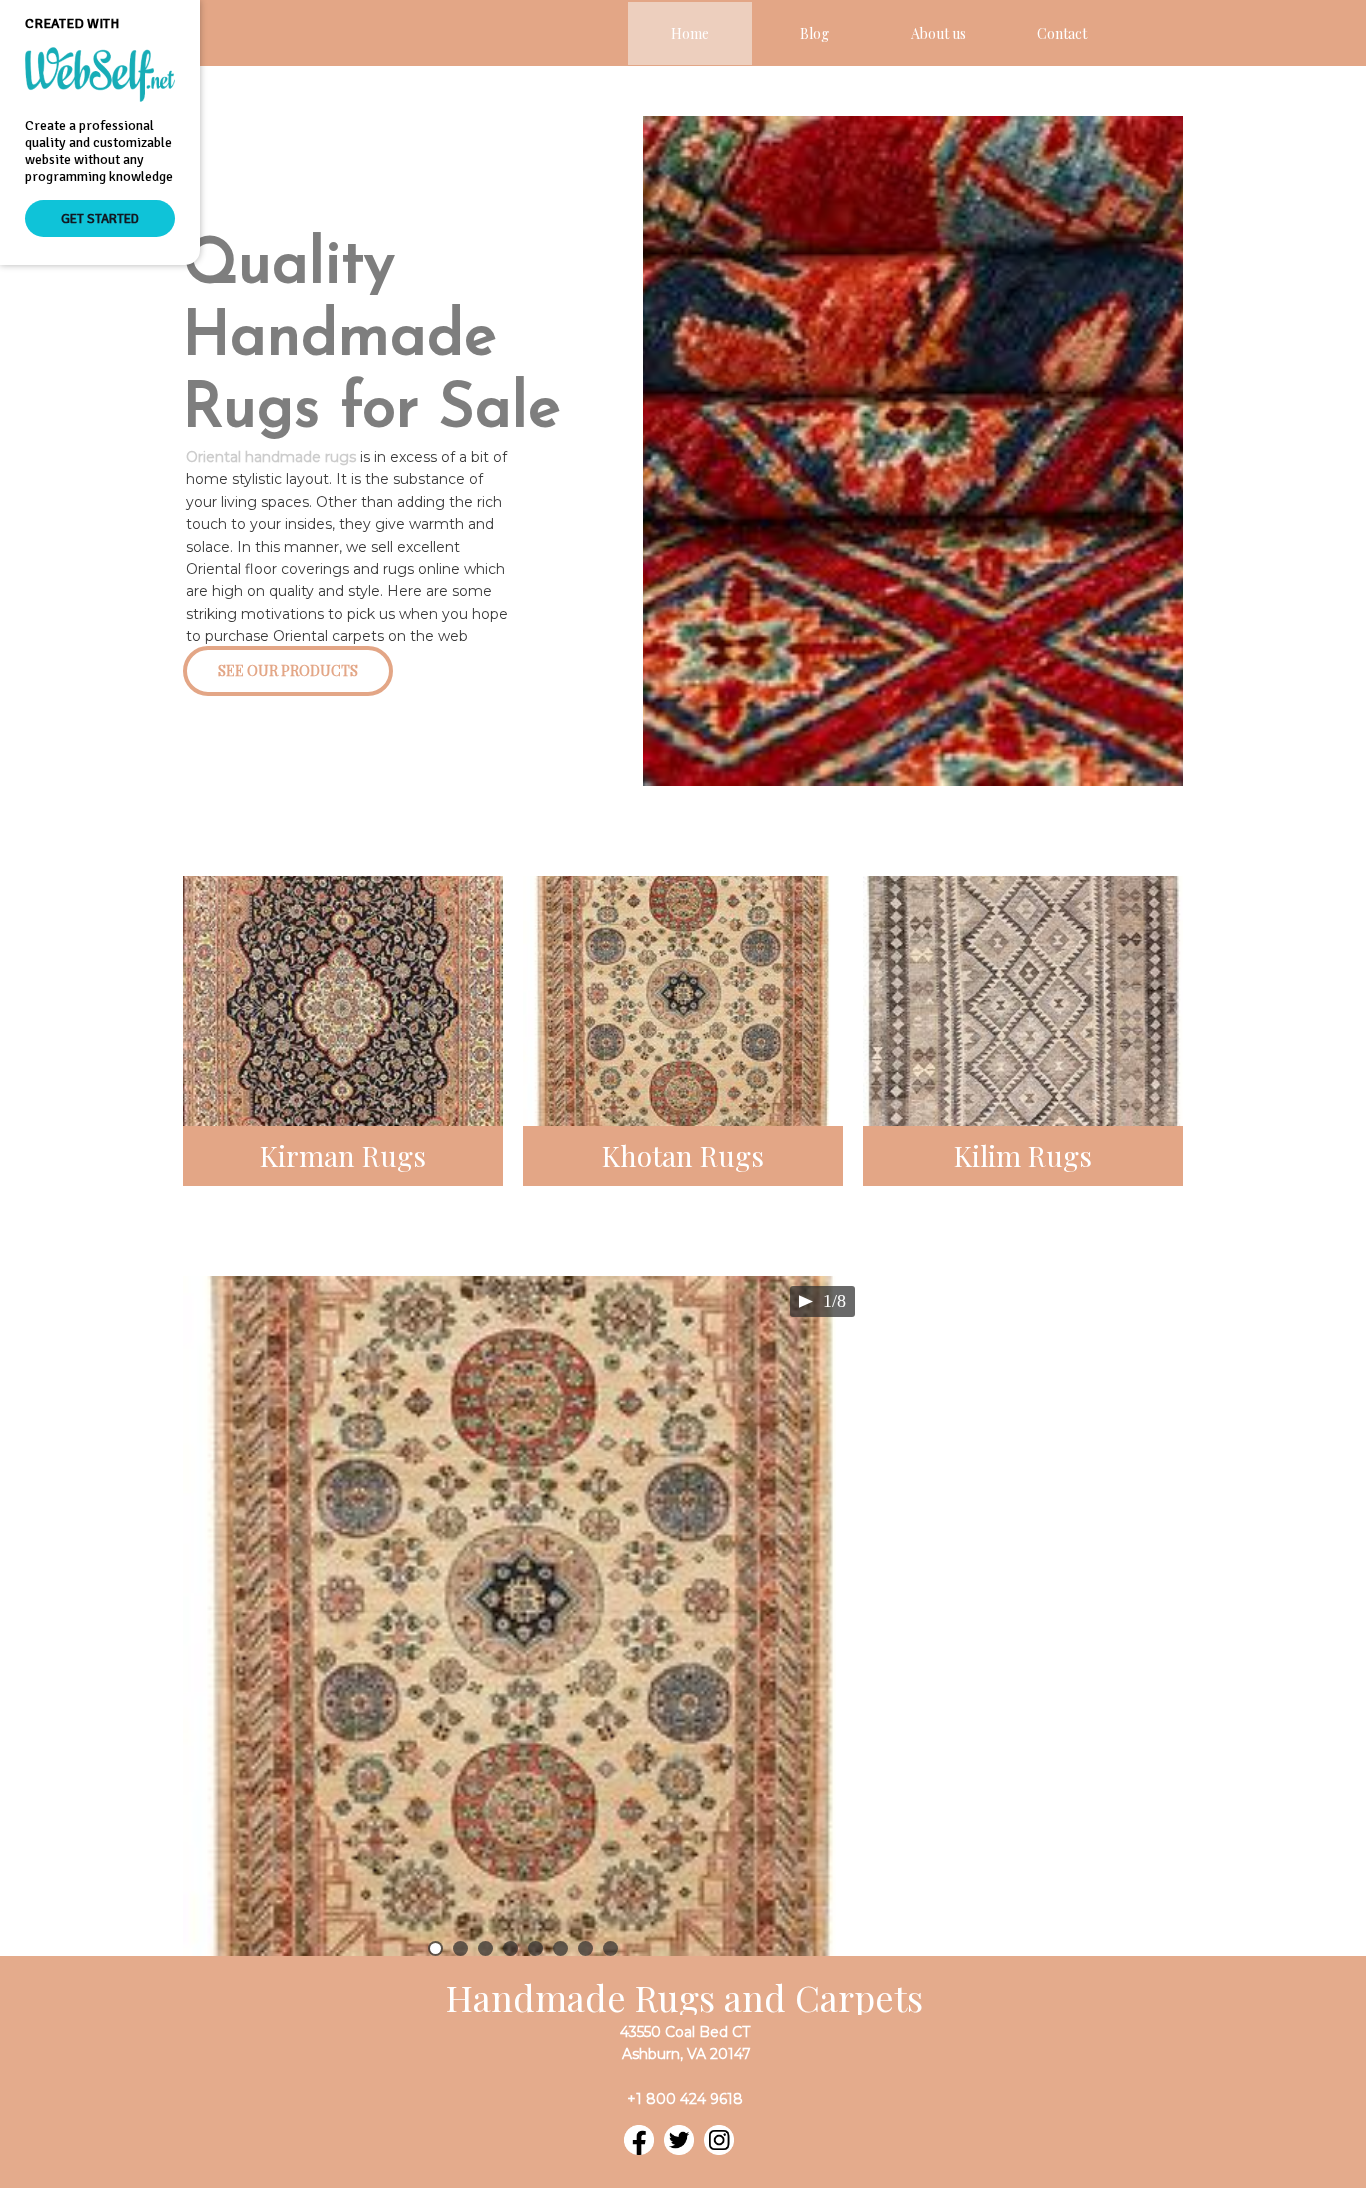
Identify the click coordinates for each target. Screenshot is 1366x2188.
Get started (100, 218)
